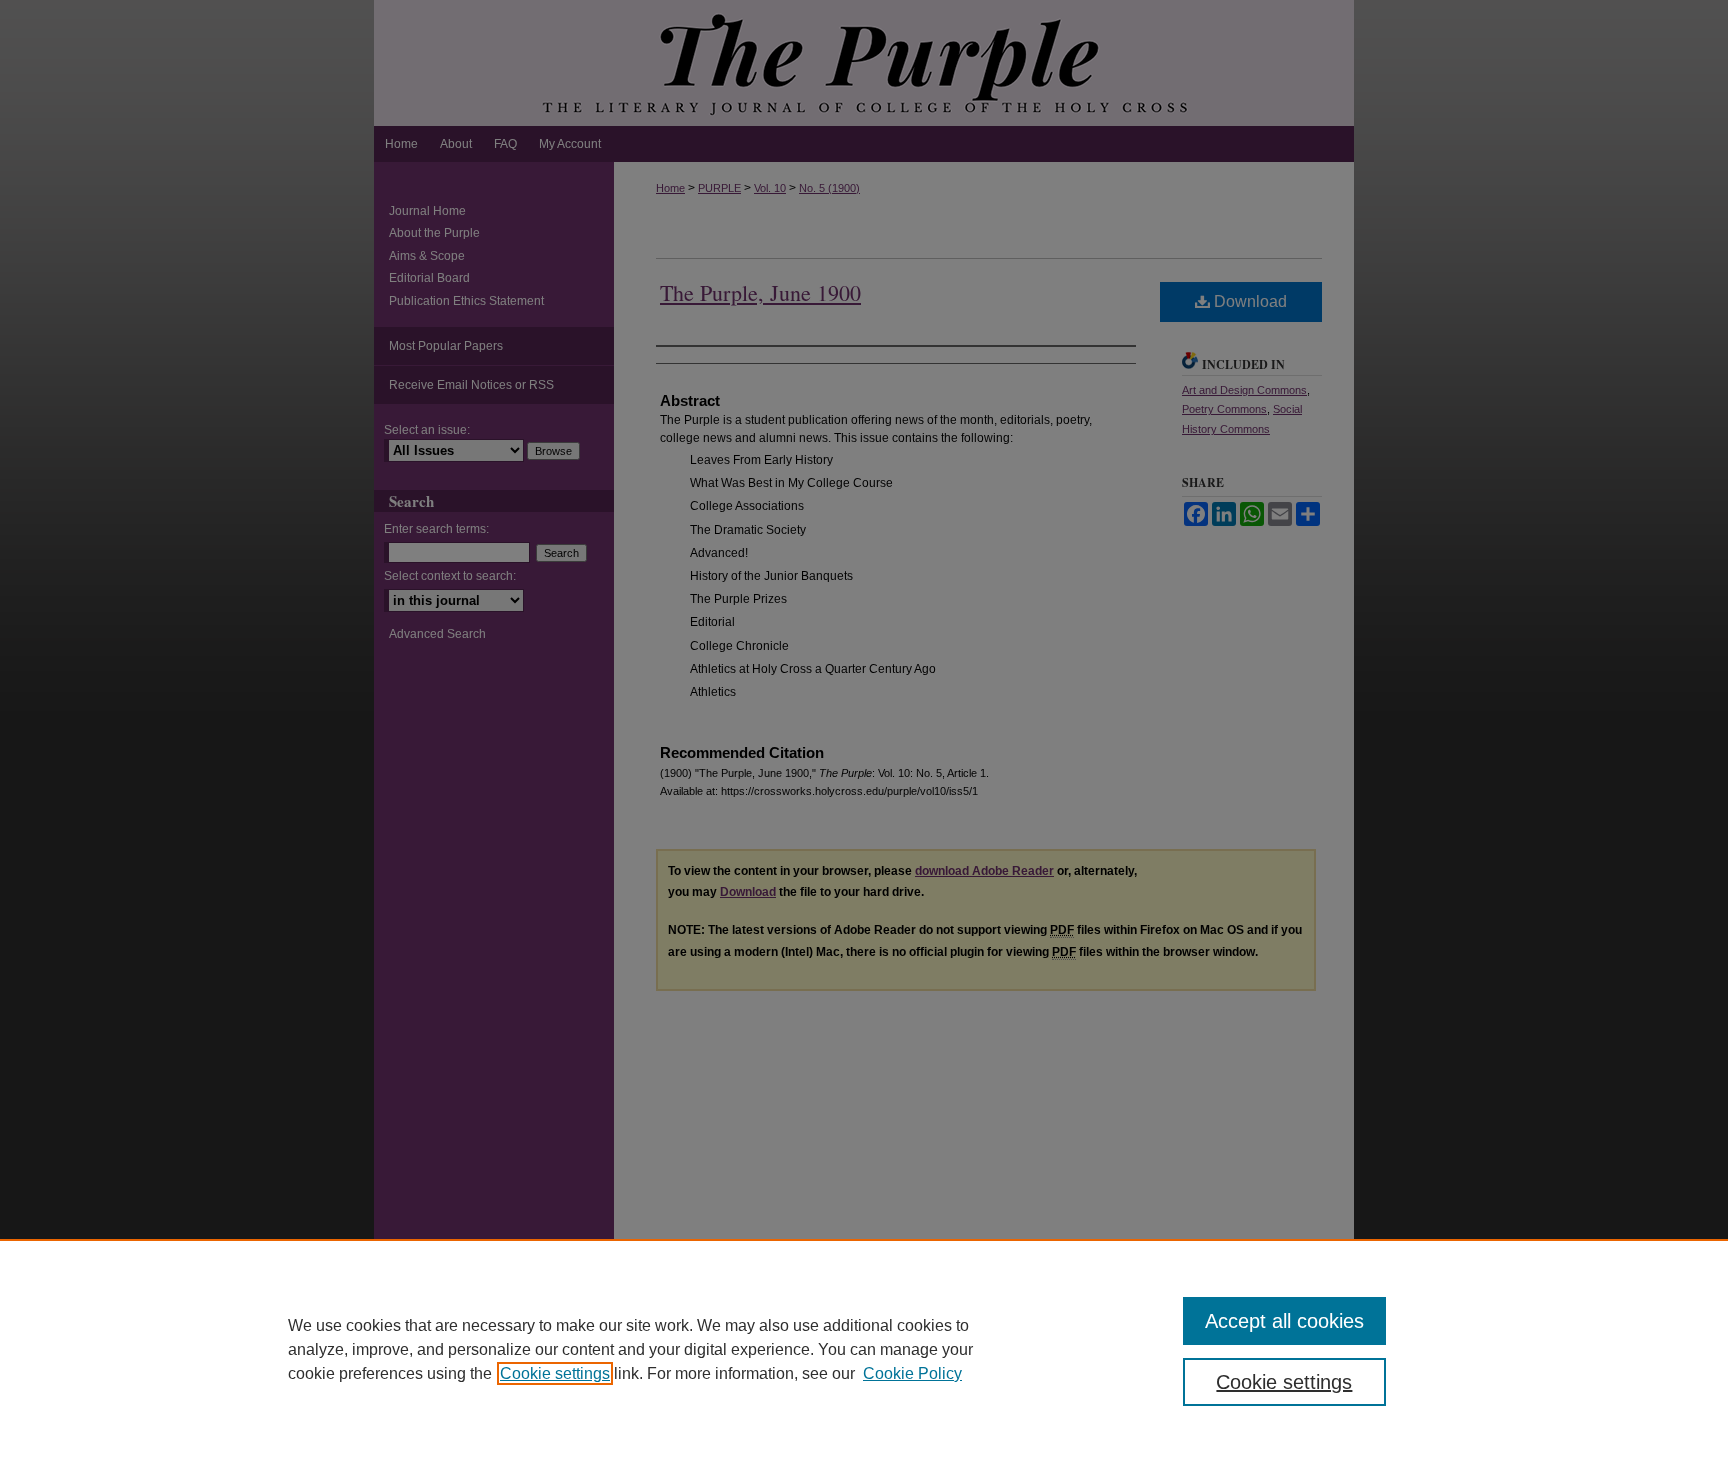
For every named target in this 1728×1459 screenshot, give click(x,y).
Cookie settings (555, 1373)
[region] (864, 1349)
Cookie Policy (912, 1373)
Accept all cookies (1284, 1321)
